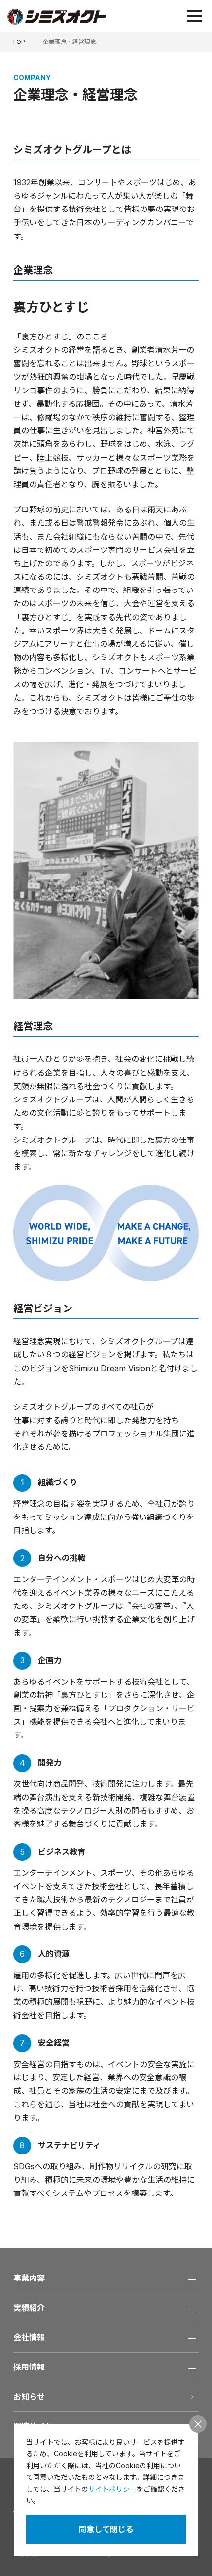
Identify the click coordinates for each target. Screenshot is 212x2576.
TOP (18, 42)
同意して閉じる (106, 2529)
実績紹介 (29, 2308)
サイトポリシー (112, 2489)
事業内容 (29, 2278)
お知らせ (29, 2397)
